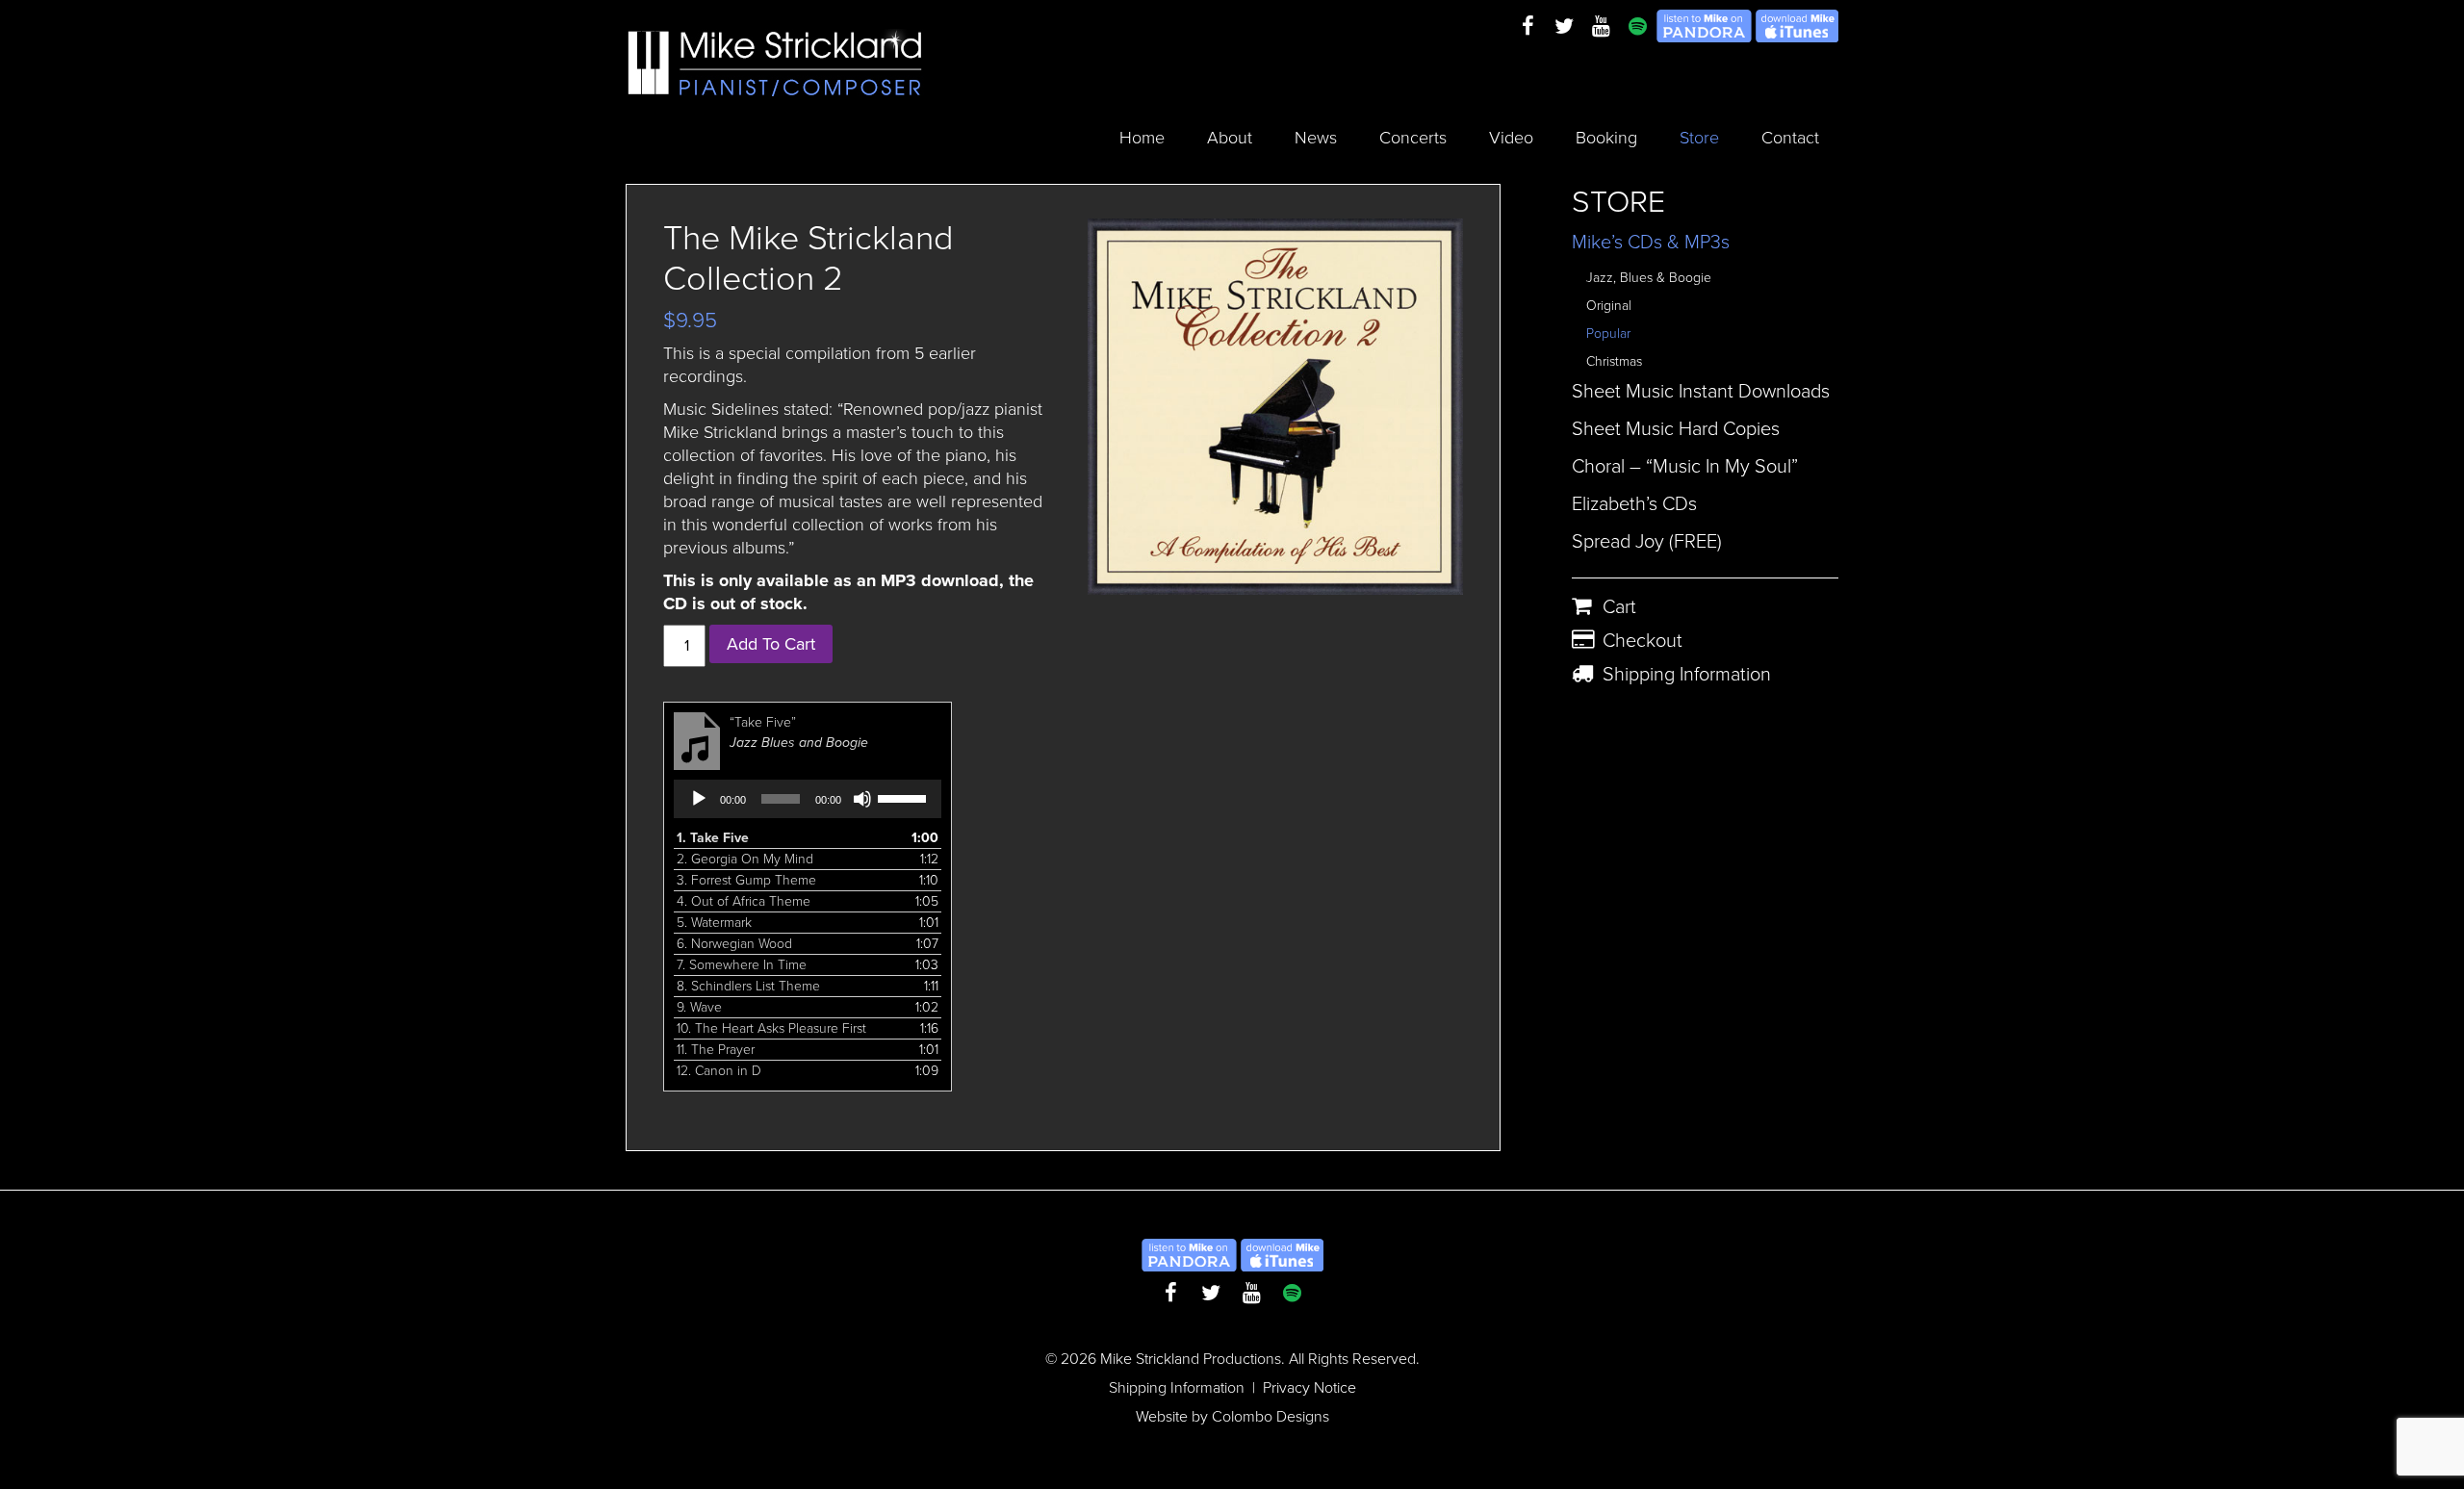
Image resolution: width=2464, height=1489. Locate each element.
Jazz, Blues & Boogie (1649, 278)
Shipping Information (1687, 675)
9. (699, 1007)
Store (1699, 138)
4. (744, 901)
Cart (1619, 607)
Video (1511, 138)
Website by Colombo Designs (1232, 1417)
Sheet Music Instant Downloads (1701, 392)
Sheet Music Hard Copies (1676, 429)
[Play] (699, 799)
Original (1609, 306)
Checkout (1643, 641)
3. (746, 880)
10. (771, 1028)
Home (1142, 138)
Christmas (1614, 361)
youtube (1601, 27)
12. (719, 1071)
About (1230, 138)
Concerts (1413, 138)
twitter (1564, 27)
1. (713, 838)
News (1316, 138)
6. (734, 944)
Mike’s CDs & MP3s (1651, 243)
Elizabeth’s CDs (1634, 504)
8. (748, 986)
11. (716, 1050)
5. (714, 923)
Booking (1606, 138)
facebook (1527, 27)
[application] (808, 799)
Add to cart (771, 644)
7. (742, 965)
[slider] (905, 797)
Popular (1608, 334)
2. (745, 859)
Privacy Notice (1309, 1388)
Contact (1790, 138)
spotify (1637, 27)
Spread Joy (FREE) (1647, 542)
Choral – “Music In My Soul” (1685, 467)
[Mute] (862, 799)
